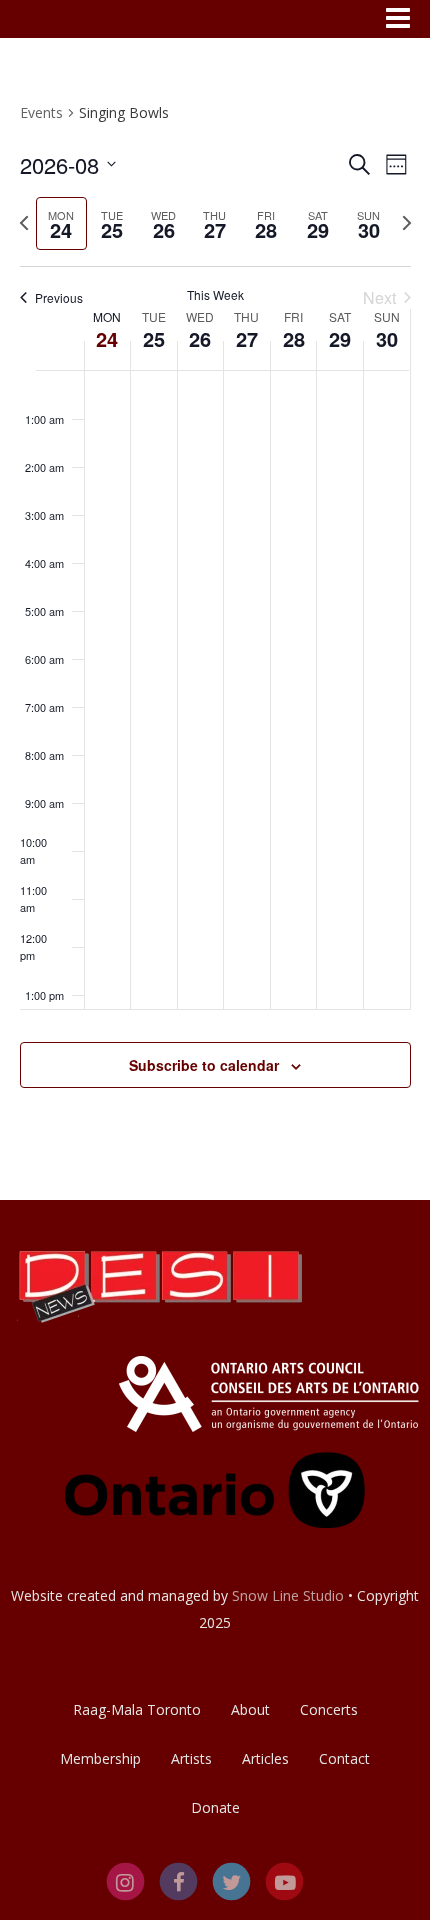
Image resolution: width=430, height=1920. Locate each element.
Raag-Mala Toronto (137, 1709)
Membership (100, 1758)
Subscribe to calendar (204, 1065)
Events (41, 112)
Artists (191, 1758)
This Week (215, 295)
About (250, 1709)
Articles (265, 1758)
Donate (215, 1807)
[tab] (61, 223)
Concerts (329, 1709)
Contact (344, 1758)
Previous (59, 297)
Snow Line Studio (288, 1595)
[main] (215, 619)
